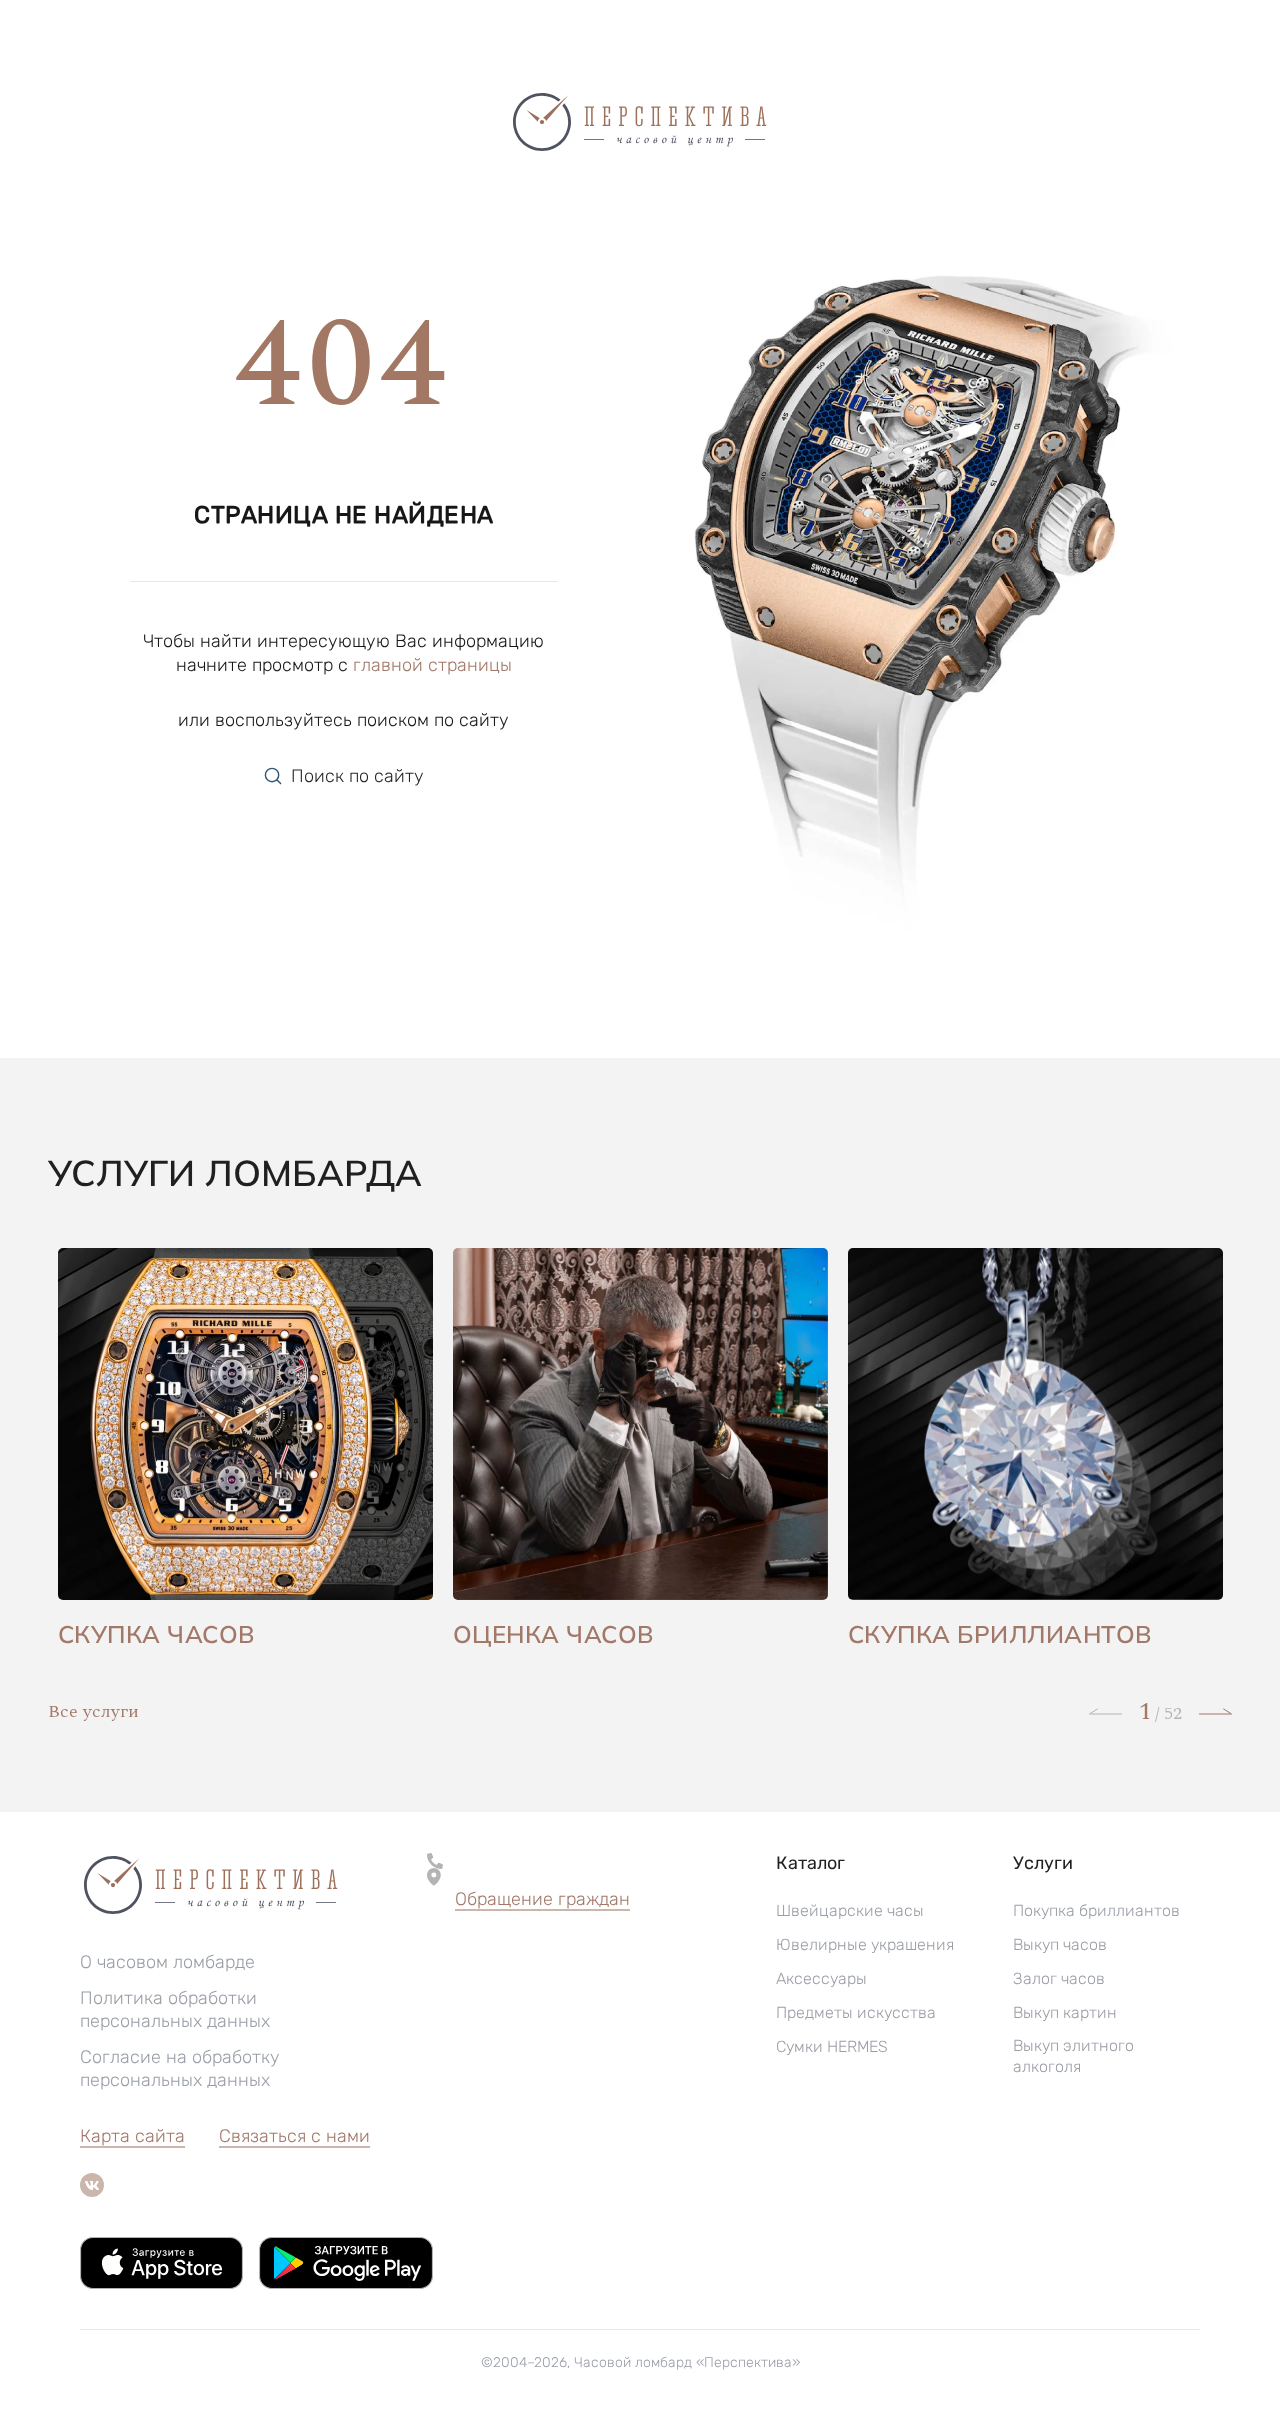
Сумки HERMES (832, 2046)
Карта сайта (132, 2136)
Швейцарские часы (850, 1910)
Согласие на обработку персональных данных (180, 2068)
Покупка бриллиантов (1096, 1910)
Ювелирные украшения (865, 1944)
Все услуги (93, 1711)
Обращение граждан (542, 1899)
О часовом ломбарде (167, 1962)
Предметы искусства (856, 2012)
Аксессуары (821, 1978)
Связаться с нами (294, 2136)
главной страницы (432, 665)
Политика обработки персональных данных (175, 2009)
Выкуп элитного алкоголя (1073, 2056)
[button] (542, 1900)
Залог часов (1059, 1978)
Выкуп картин (1065, 2012)
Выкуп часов (1060, 1944)
